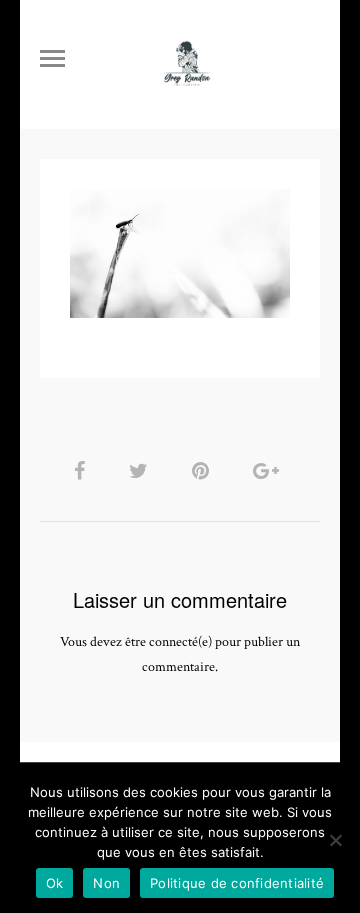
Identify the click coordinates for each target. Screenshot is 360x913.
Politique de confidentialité (237, 883)
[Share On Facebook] (83, 471)
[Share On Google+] (269, 471)
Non (106, 883)
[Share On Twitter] (142, 471)
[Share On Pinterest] (204, 471)
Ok (55, 883)
